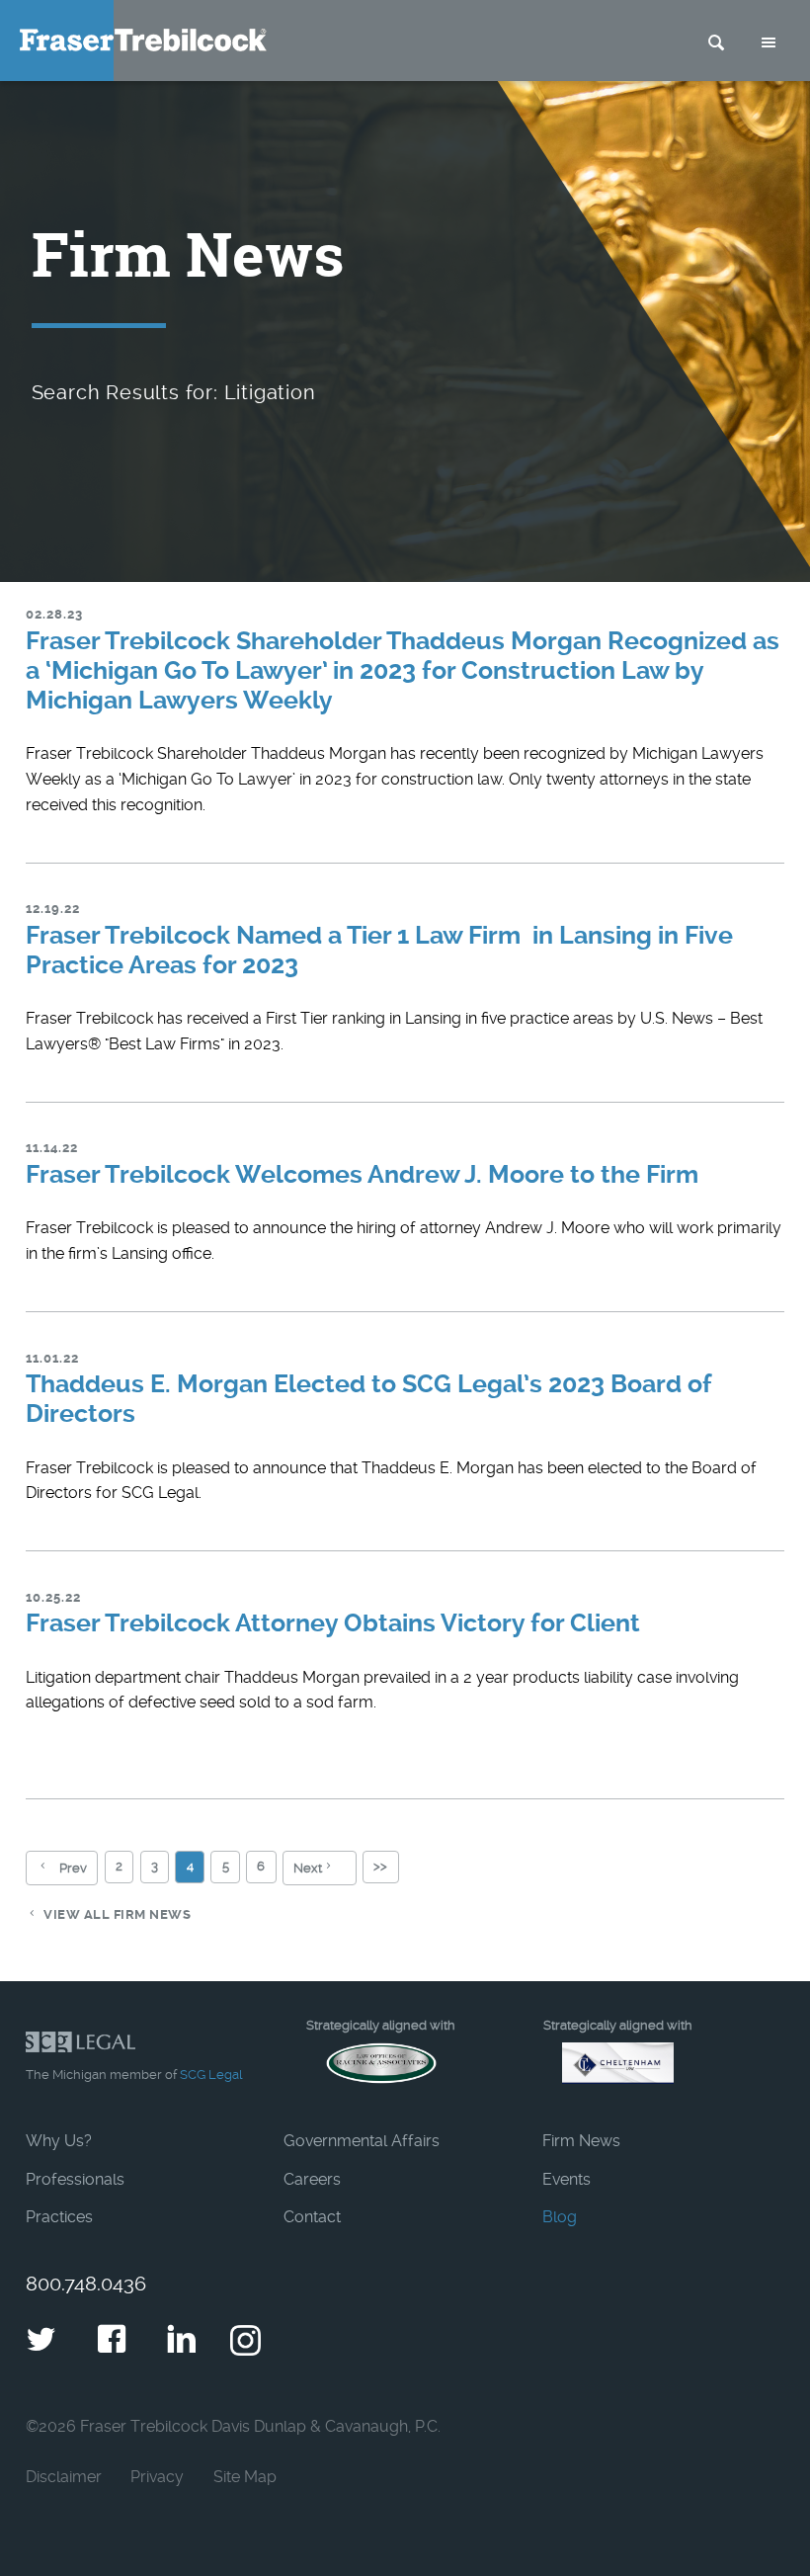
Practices (59, 2217)
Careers (312, 2179)
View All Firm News (117, 1914)
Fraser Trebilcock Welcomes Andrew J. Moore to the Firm (362, 1174)
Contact (312, 2217)
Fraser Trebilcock (143, 40)
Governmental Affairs (362, 2141)
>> (380, 1866)
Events (567, 2179)
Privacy (157, 2477)
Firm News (581, 2141)
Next (308, 1868)
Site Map (245, 2477)
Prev (73, 1868)
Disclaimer (64, 2477)
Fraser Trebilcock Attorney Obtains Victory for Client (333, 1623)
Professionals (75, 2179)
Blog (560, 2217)
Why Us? (59, 2141)
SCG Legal (211, 2075)
